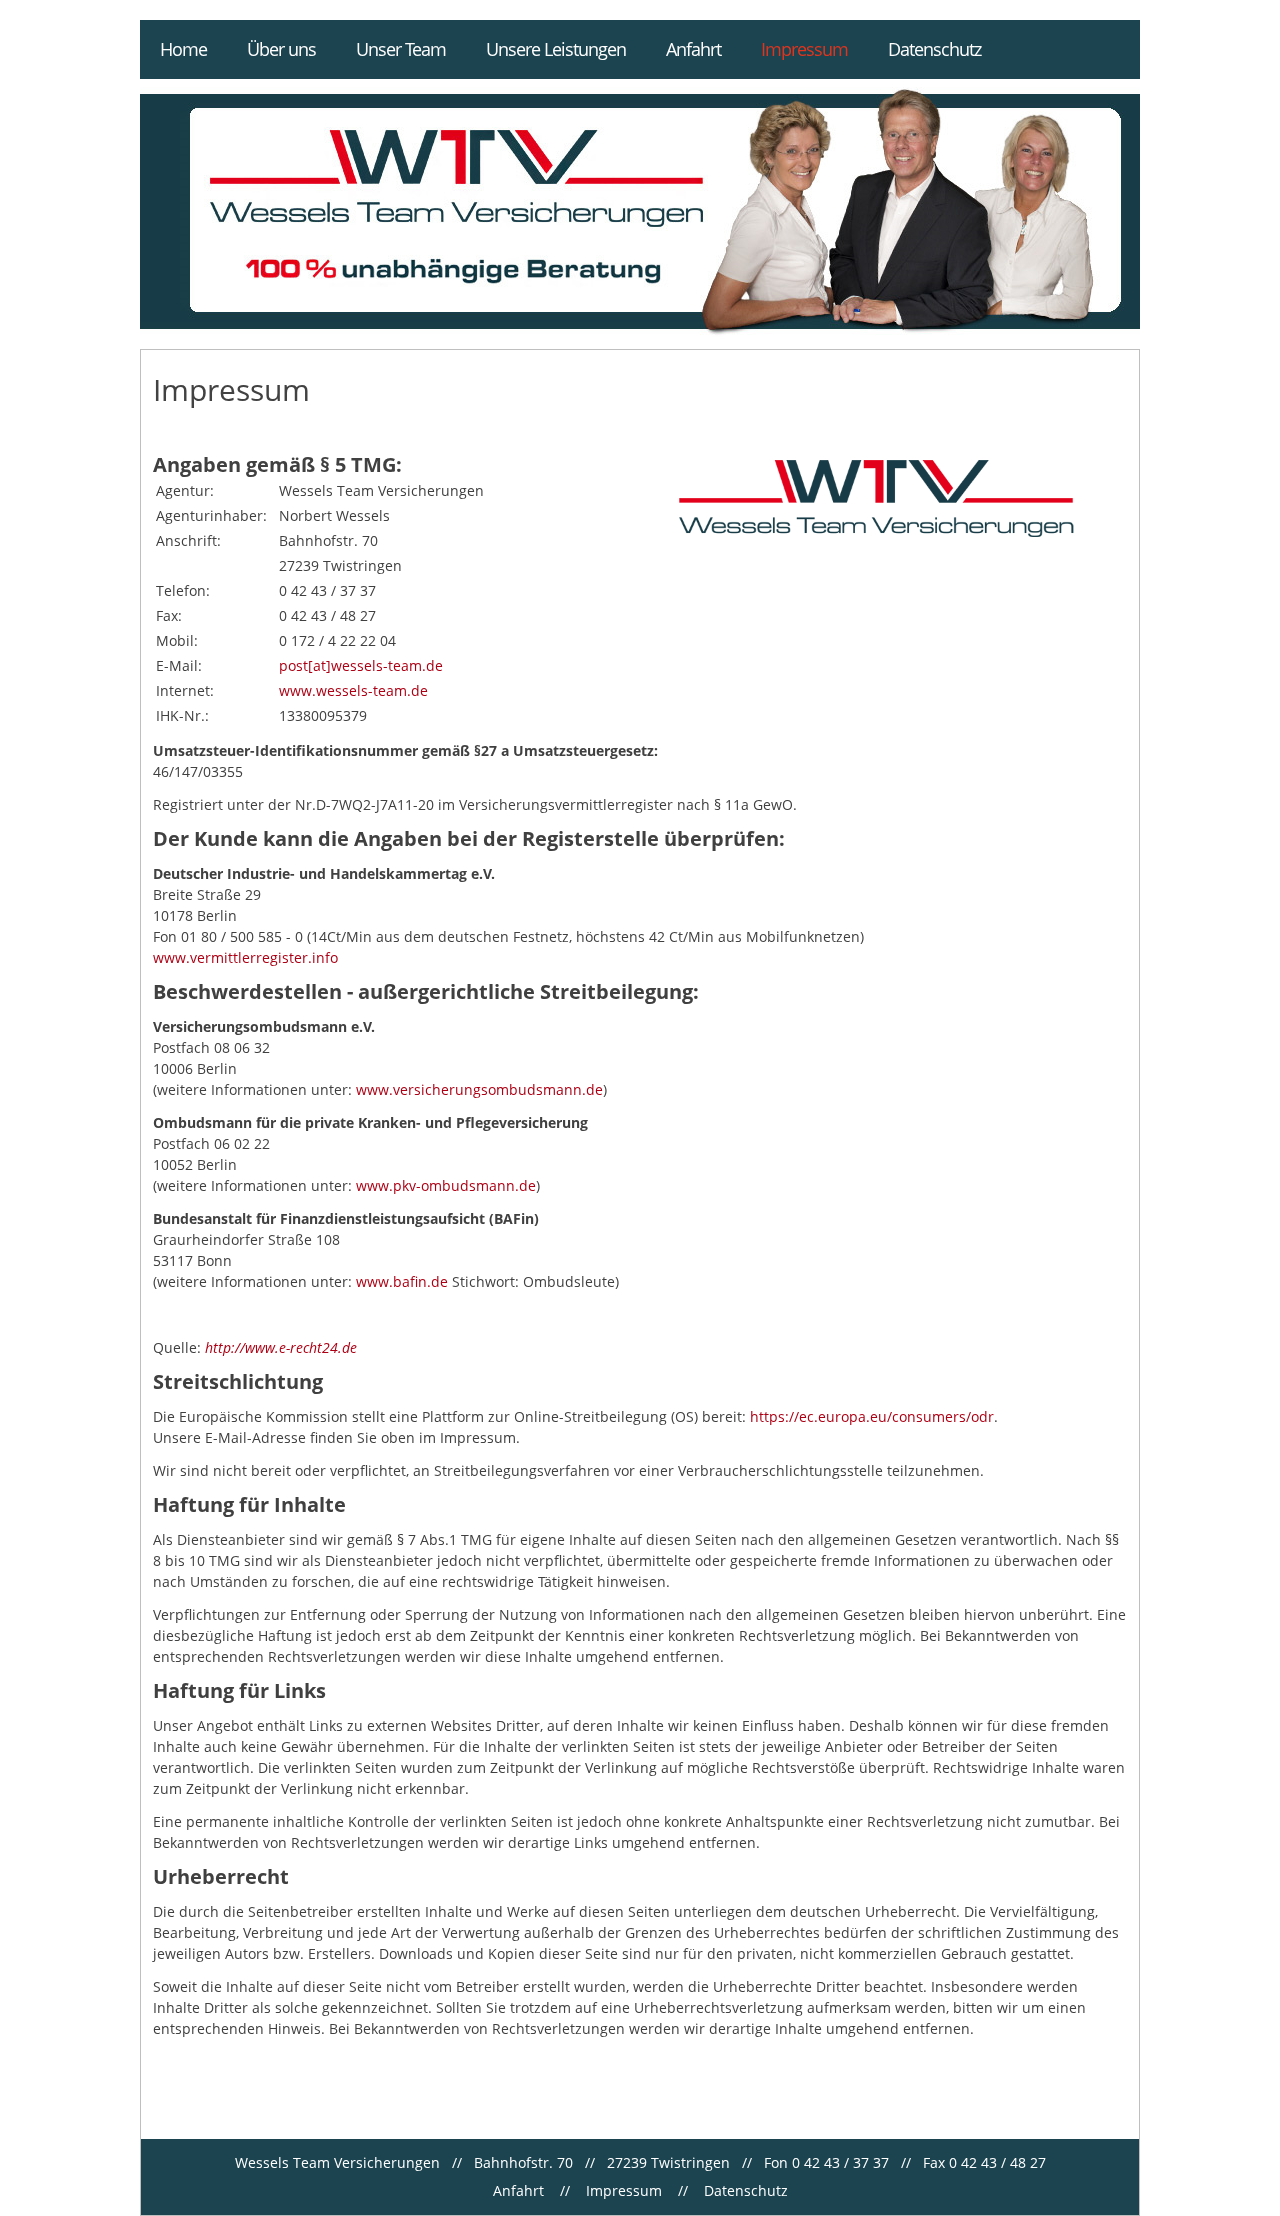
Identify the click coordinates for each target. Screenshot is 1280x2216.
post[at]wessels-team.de (361, 665)
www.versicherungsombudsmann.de (479, 1089)
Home (183, 49)
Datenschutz (934, 49)
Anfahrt (693, 49)
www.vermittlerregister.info (245, 957)
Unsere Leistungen (556, 49)
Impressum (804, 49)
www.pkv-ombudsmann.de (446, 1185)
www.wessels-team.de (353, 690)
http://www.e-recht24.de (281, 1347)
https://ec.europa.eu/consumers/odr (872, 1416)
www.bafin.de (402, 1281)
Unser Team (401, 49)
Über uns (281, 49)
